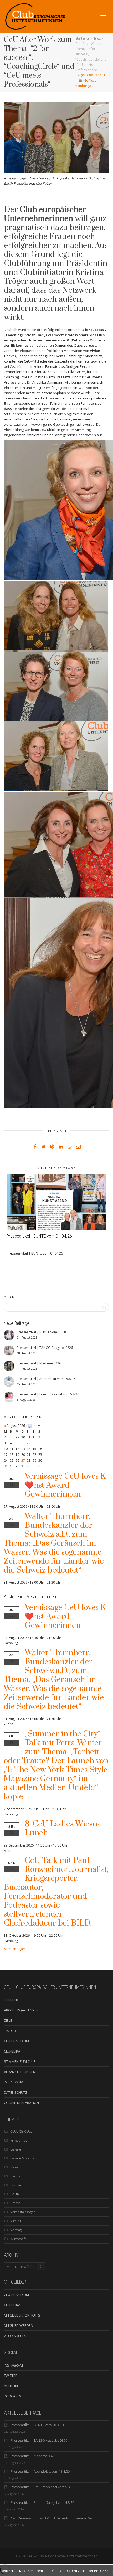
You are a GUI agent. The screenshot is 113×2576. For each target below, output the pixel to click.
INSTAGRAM (13, 2365)
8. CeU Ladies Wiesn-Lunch (62, 1829)
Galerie (16, 2149)
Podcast (16, 2185)
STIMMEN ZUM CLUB (20, 2061)
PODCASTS (13, 2396)
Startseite (82, 38)
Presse (15, 2203)
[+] (56, 1202)
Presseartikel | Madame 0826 (33, 2456)
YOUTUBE (11, 2386)
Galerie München (23, 2158)
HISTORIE (11, 2031)
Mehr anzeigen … (16, 1949)
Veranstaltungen (23, 2212)
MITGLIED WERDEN (19, 2325)
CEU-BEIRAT (13, 2051)
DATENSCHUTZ (16, 2092)
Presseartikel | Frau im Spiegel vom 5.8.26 (42, 2487)
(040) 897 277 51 (93, 75)
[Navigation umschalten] (103, 16)
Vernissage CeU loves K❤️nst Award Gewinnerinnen (65, 1485)
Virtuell (16, 2221)
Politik (15, 2194)
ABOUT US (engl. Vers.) (22, 2010)
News (97, 38)
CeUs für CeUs (21, 2131)
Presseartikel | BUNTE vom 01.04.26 (39, 1236)
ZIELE (8, 2020)
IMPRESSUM (14, 2082)
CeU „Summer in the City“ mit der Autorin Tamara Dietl (52, 2518)
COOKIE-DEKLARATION (21, 2103)
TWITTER (11, 2376)
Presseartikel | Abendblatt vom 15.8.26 (40, 2471)
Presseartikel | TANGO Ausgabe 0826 (39, 2440)
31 (6, 1466)
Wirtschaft (18, 2239)
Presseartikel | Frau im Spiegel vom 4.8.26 (42, 2502)
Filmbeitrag (19, 2140)
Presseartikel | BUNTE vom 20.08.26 (38, 2425)
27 (23, 1460)
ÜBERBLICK (12, 2000)
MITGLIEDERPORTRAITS (22, 2315)
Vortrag (16, 2230)
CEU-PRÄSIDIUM (16, 2041)
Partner (16, 2176)
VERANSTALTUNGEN (20, 2072)
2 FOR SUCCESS (16, 2336)
